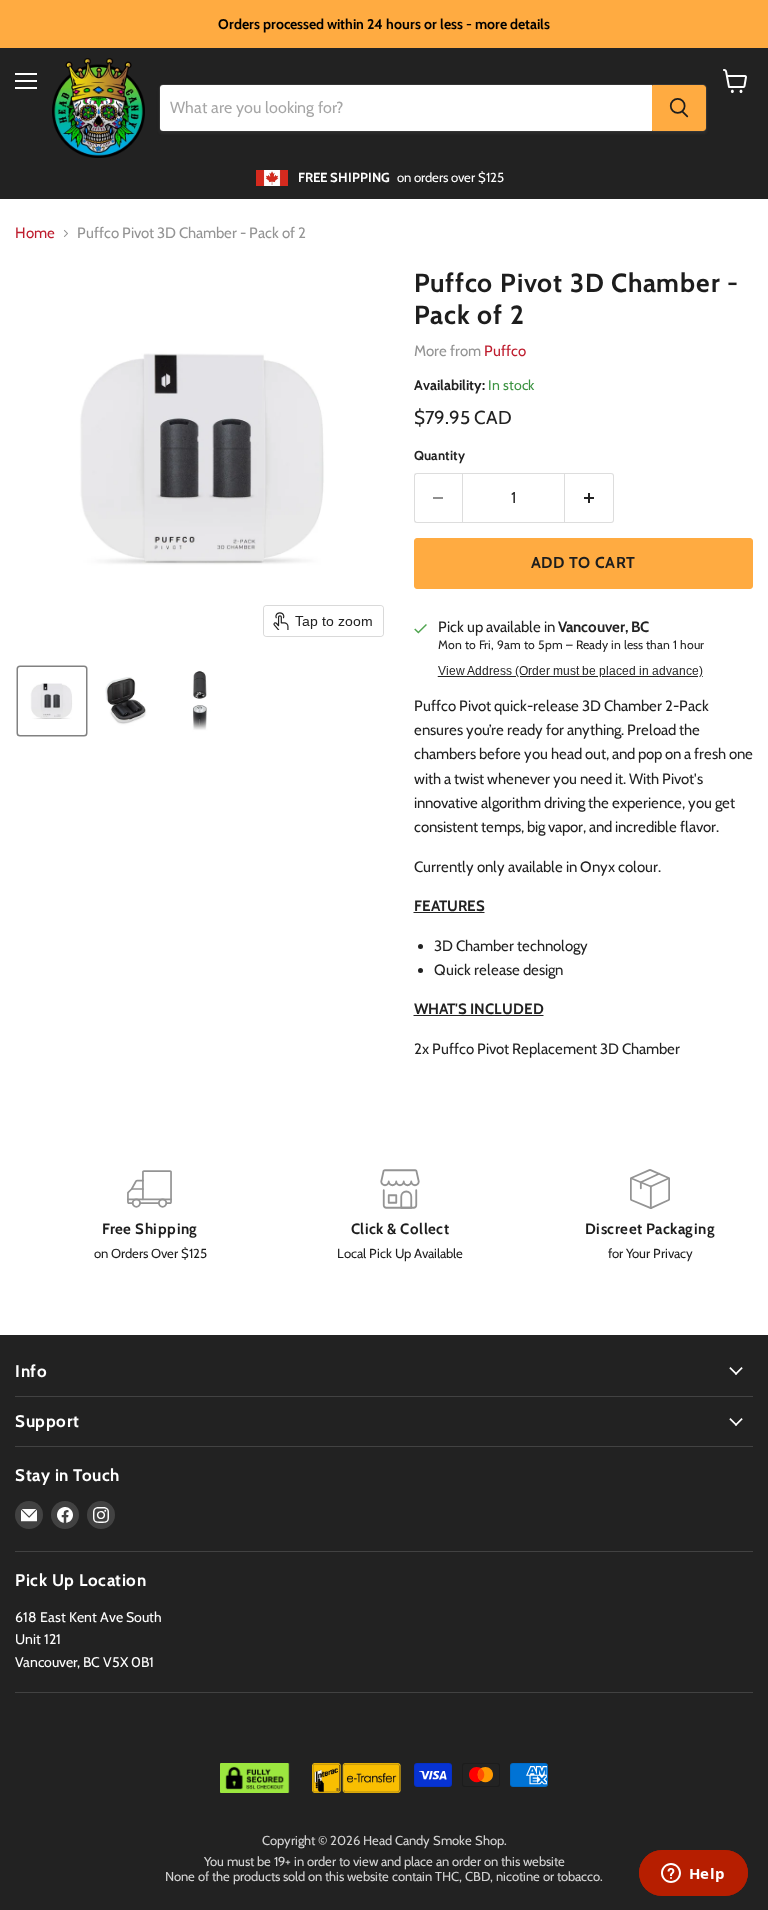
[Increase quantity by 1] (589, 498)
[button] (52, 701)
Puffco (505, 351)
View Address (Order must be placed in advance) (570, 671)
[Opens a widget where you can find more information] (693, 1875)
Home (35, 233)
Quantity (439, 455)
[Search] (679, 108)
